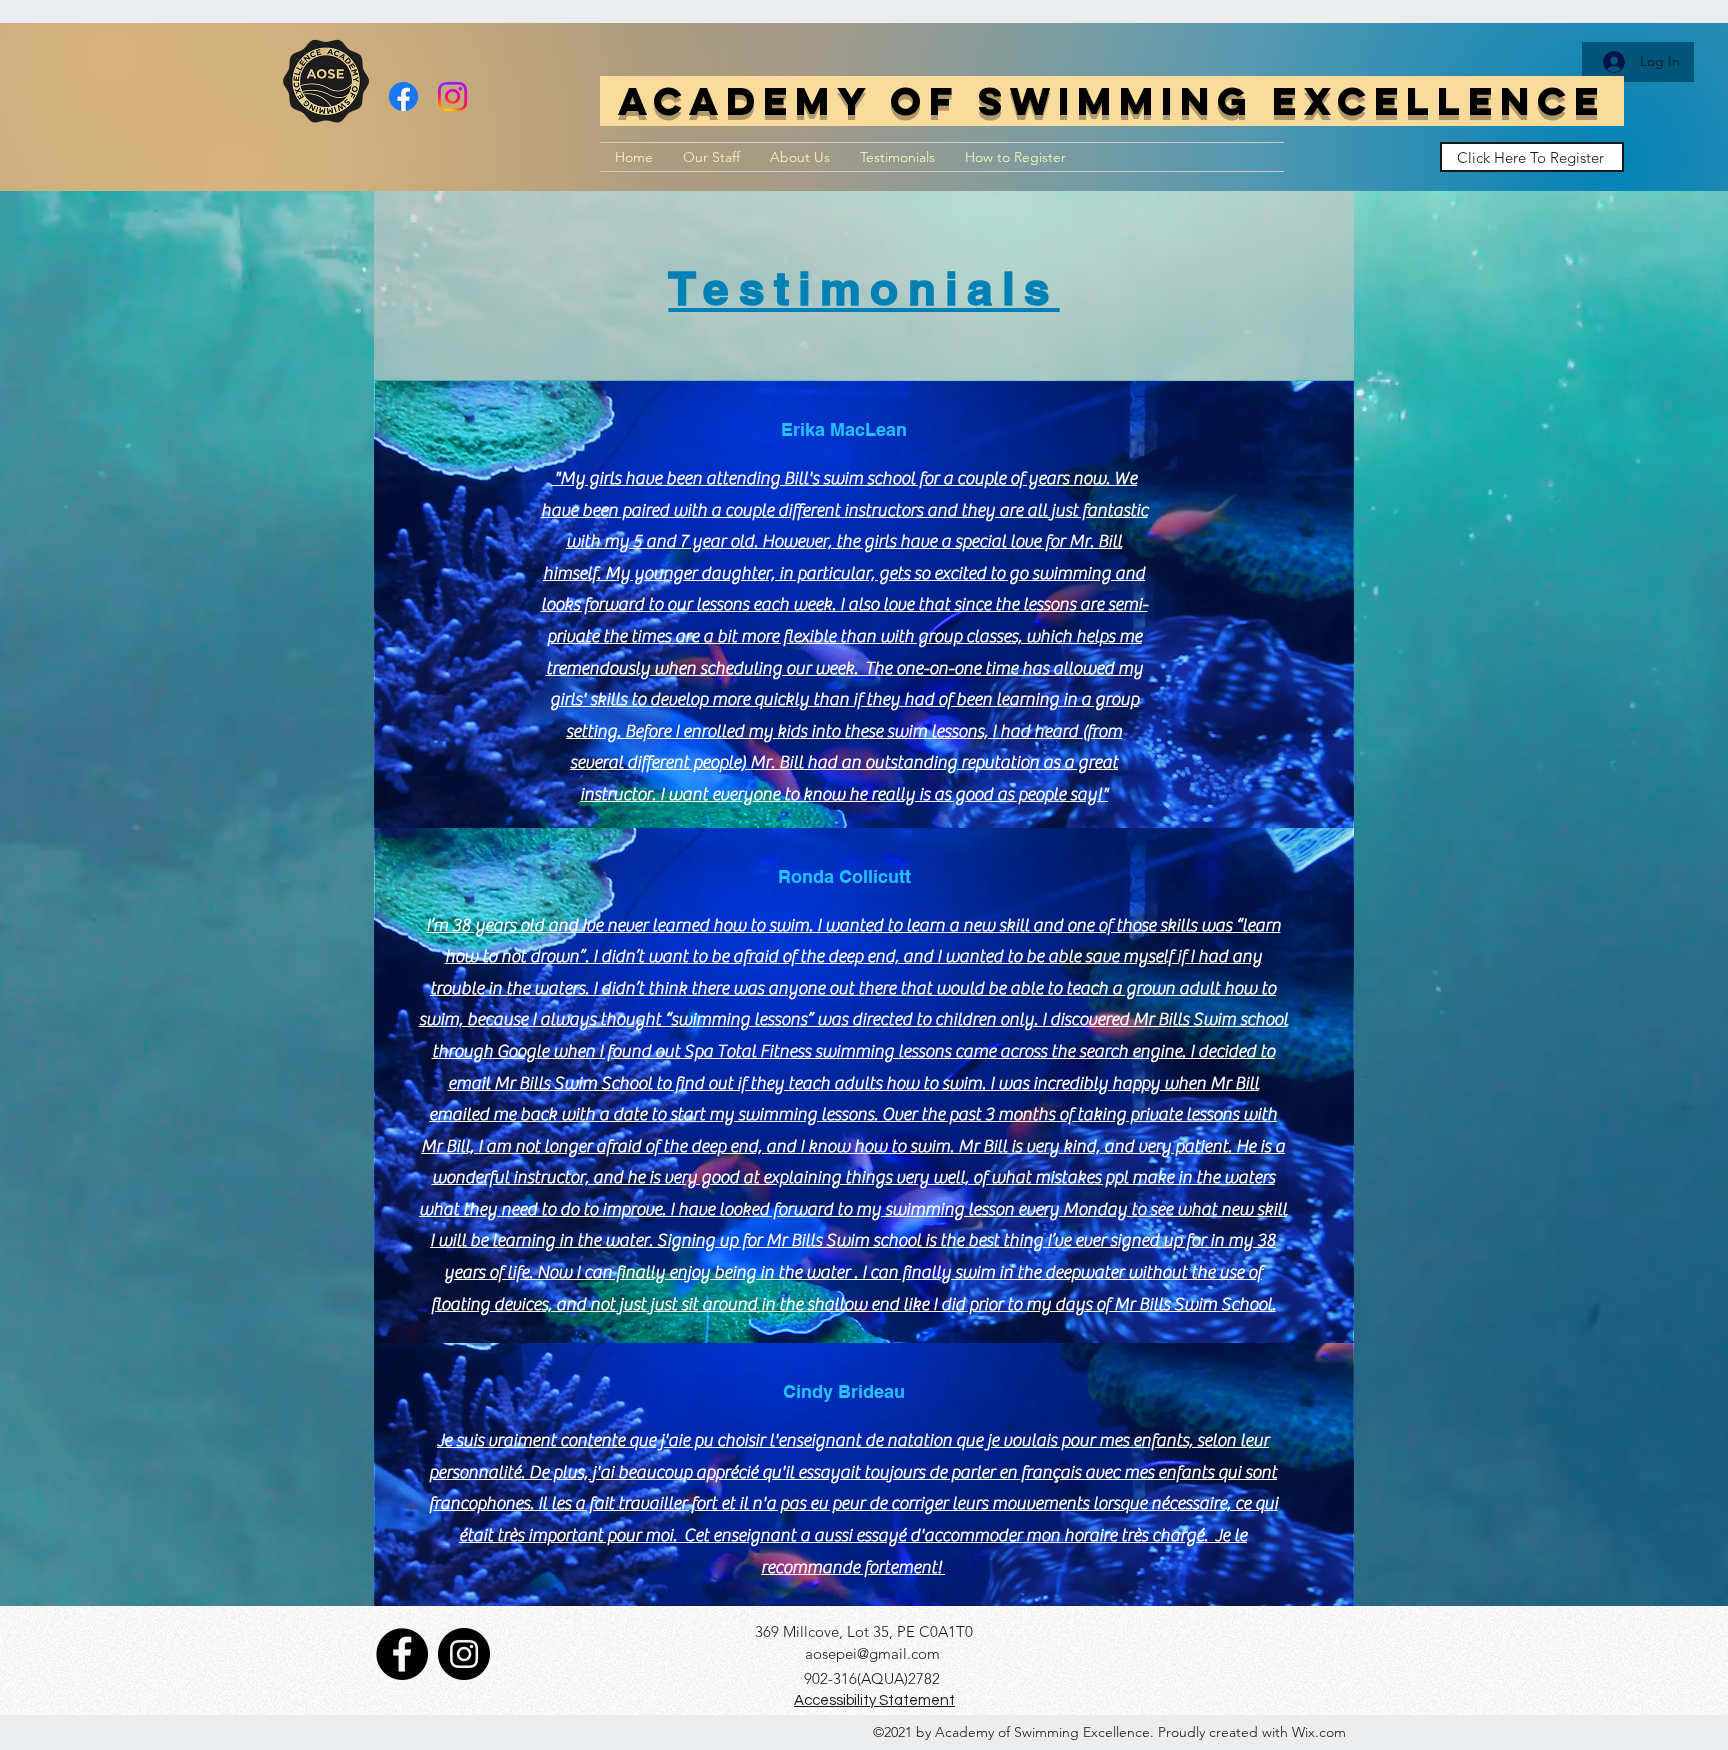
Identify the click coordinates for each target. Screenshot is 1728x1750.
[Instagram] (452, 96)
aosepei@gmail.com (872, 1653)
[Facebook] (403, 96)
